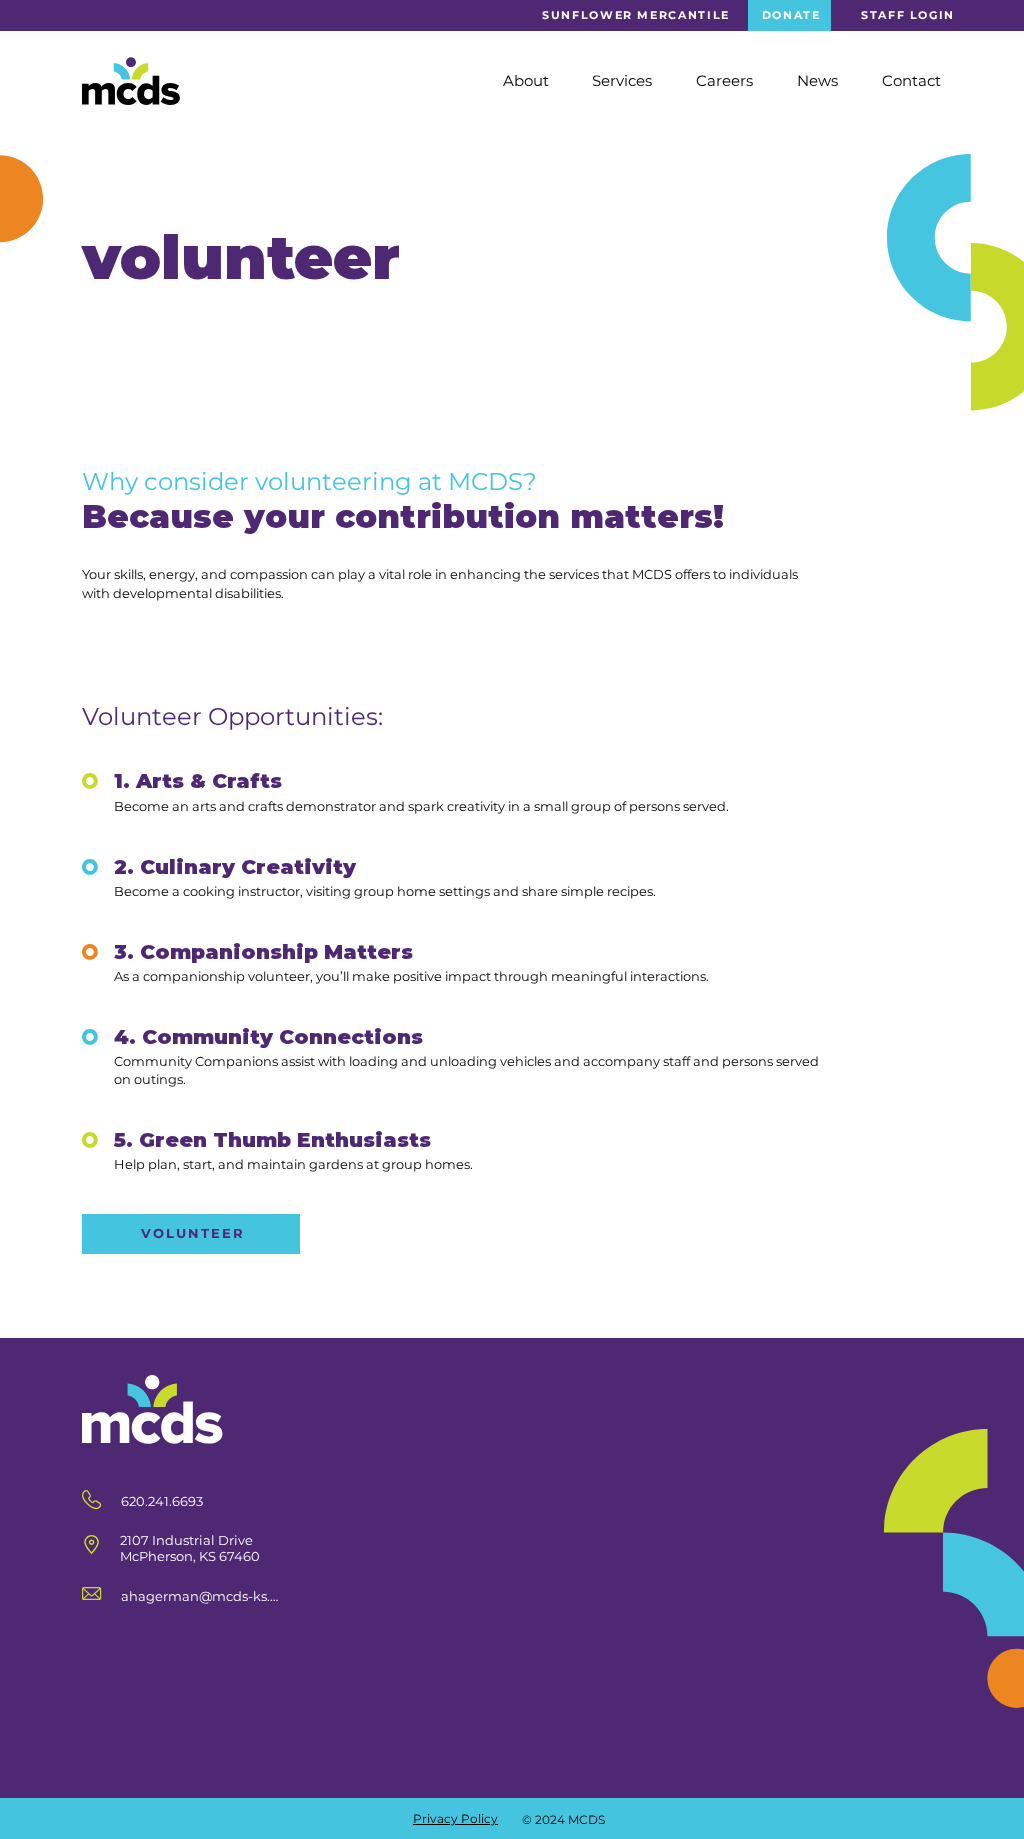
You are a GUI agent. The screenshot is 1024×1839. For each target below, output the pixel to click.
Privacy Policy (455, 1818)
